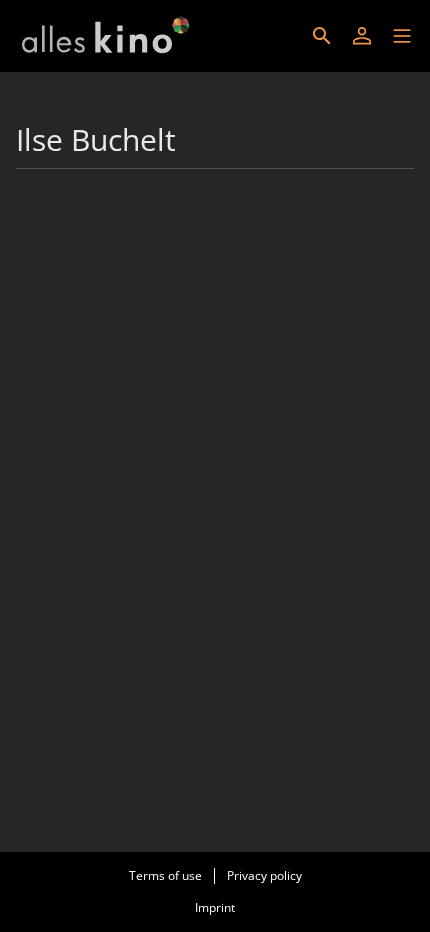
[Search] (322, 36)
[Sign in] (362, 36)
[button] (402, 36)
